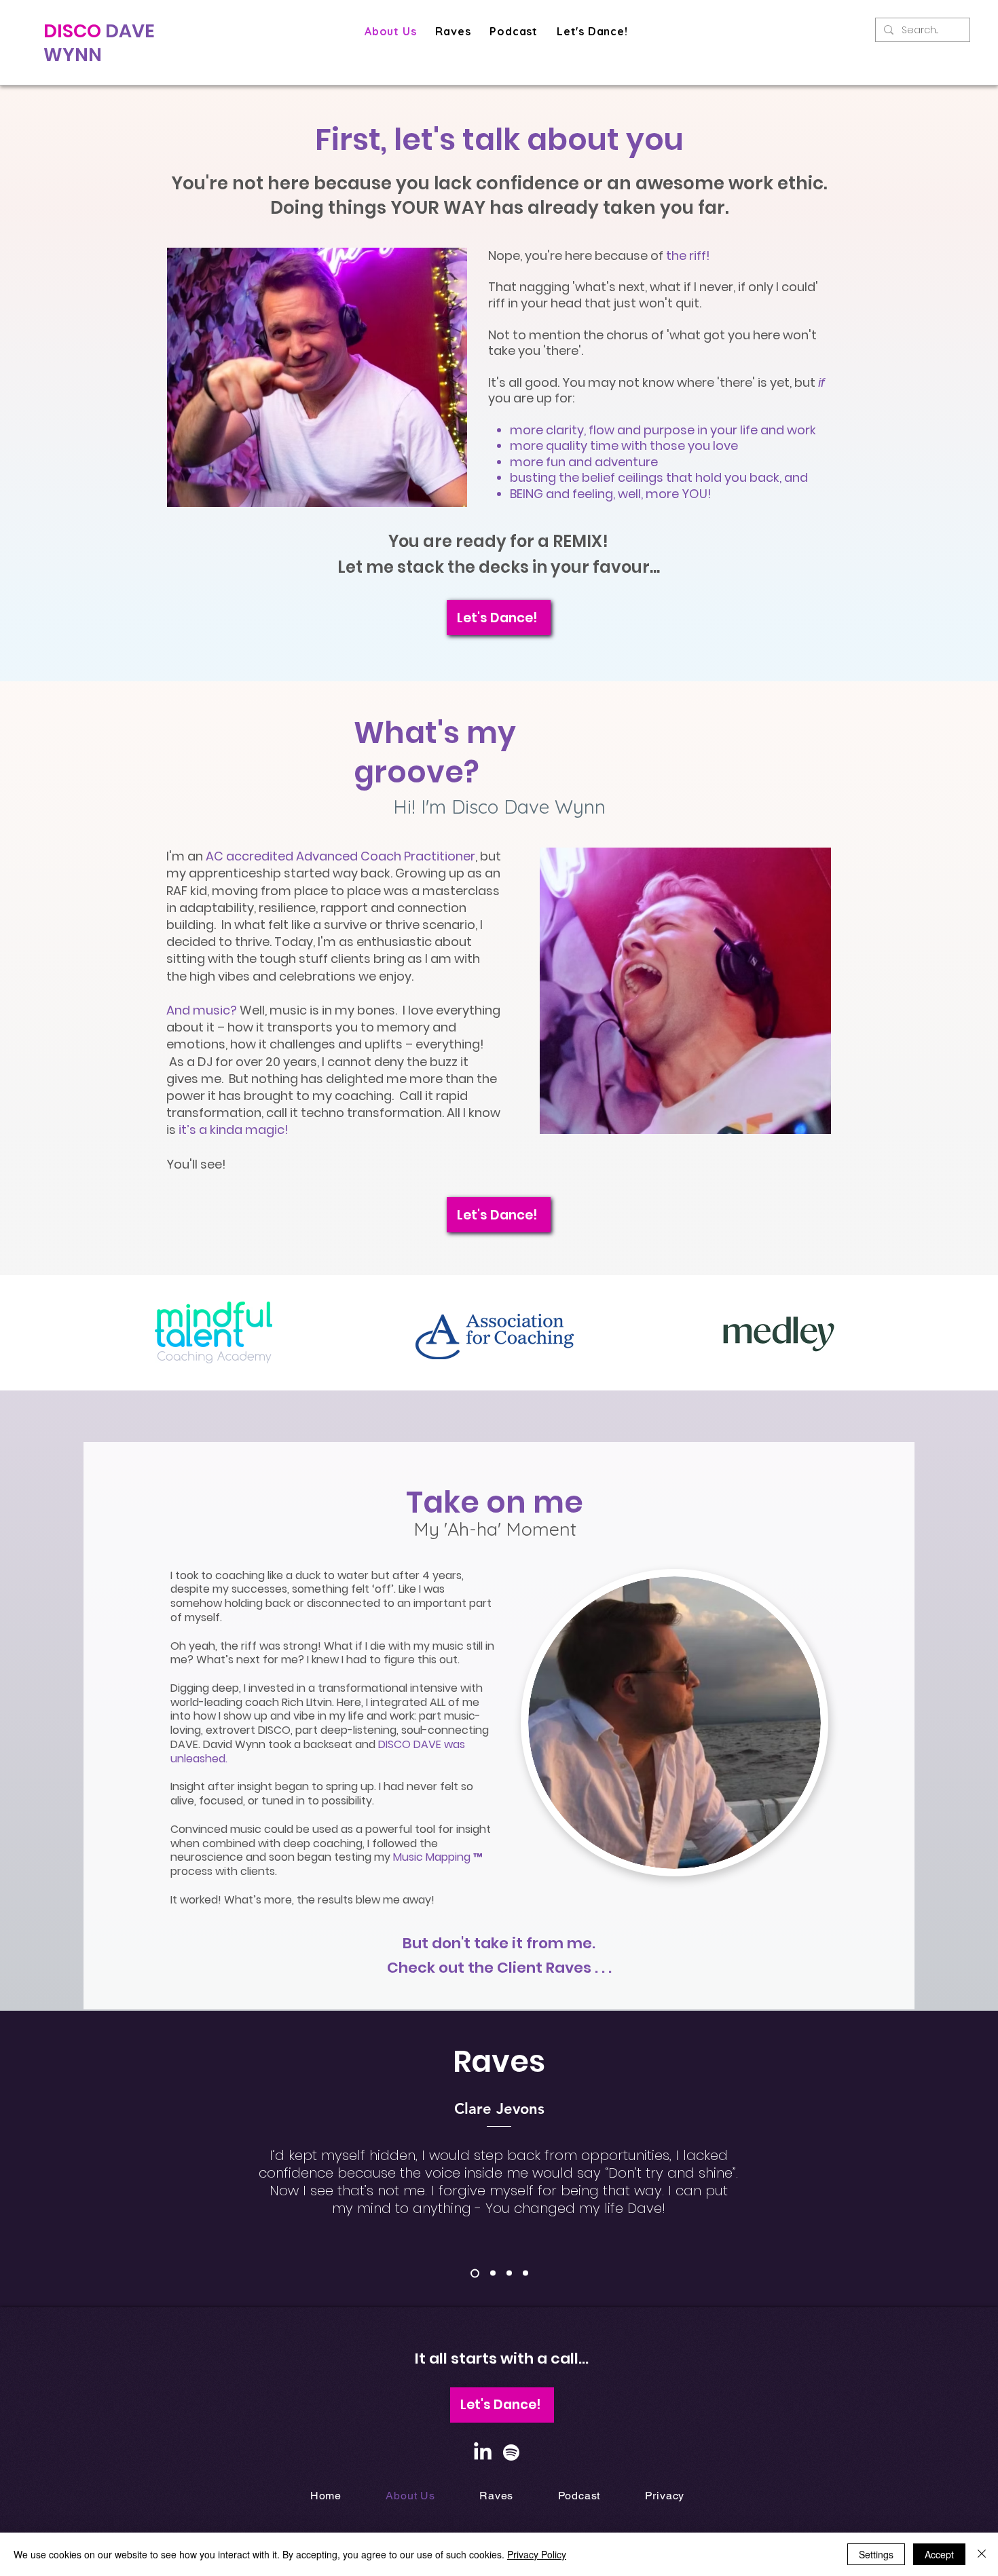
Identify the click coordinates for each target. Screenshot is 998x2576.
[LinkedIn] (483, 2452)
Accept (939, 2554)
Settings (876, 2554)
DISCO (74, 31)
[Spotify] (511, 2452)
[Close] (982, 2554)
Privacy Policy (537, 2554)
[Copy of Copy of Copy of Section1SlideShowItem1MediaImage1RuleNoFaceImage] (509, 2273)
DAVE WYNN (99, 43)
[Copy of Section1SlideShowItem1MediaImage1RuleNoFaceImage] (475, 2273)
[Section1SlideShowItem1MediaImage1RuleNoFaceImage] (493, 2273)
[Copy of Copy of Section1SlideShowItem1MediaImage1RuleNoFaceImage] (525, 2273)
